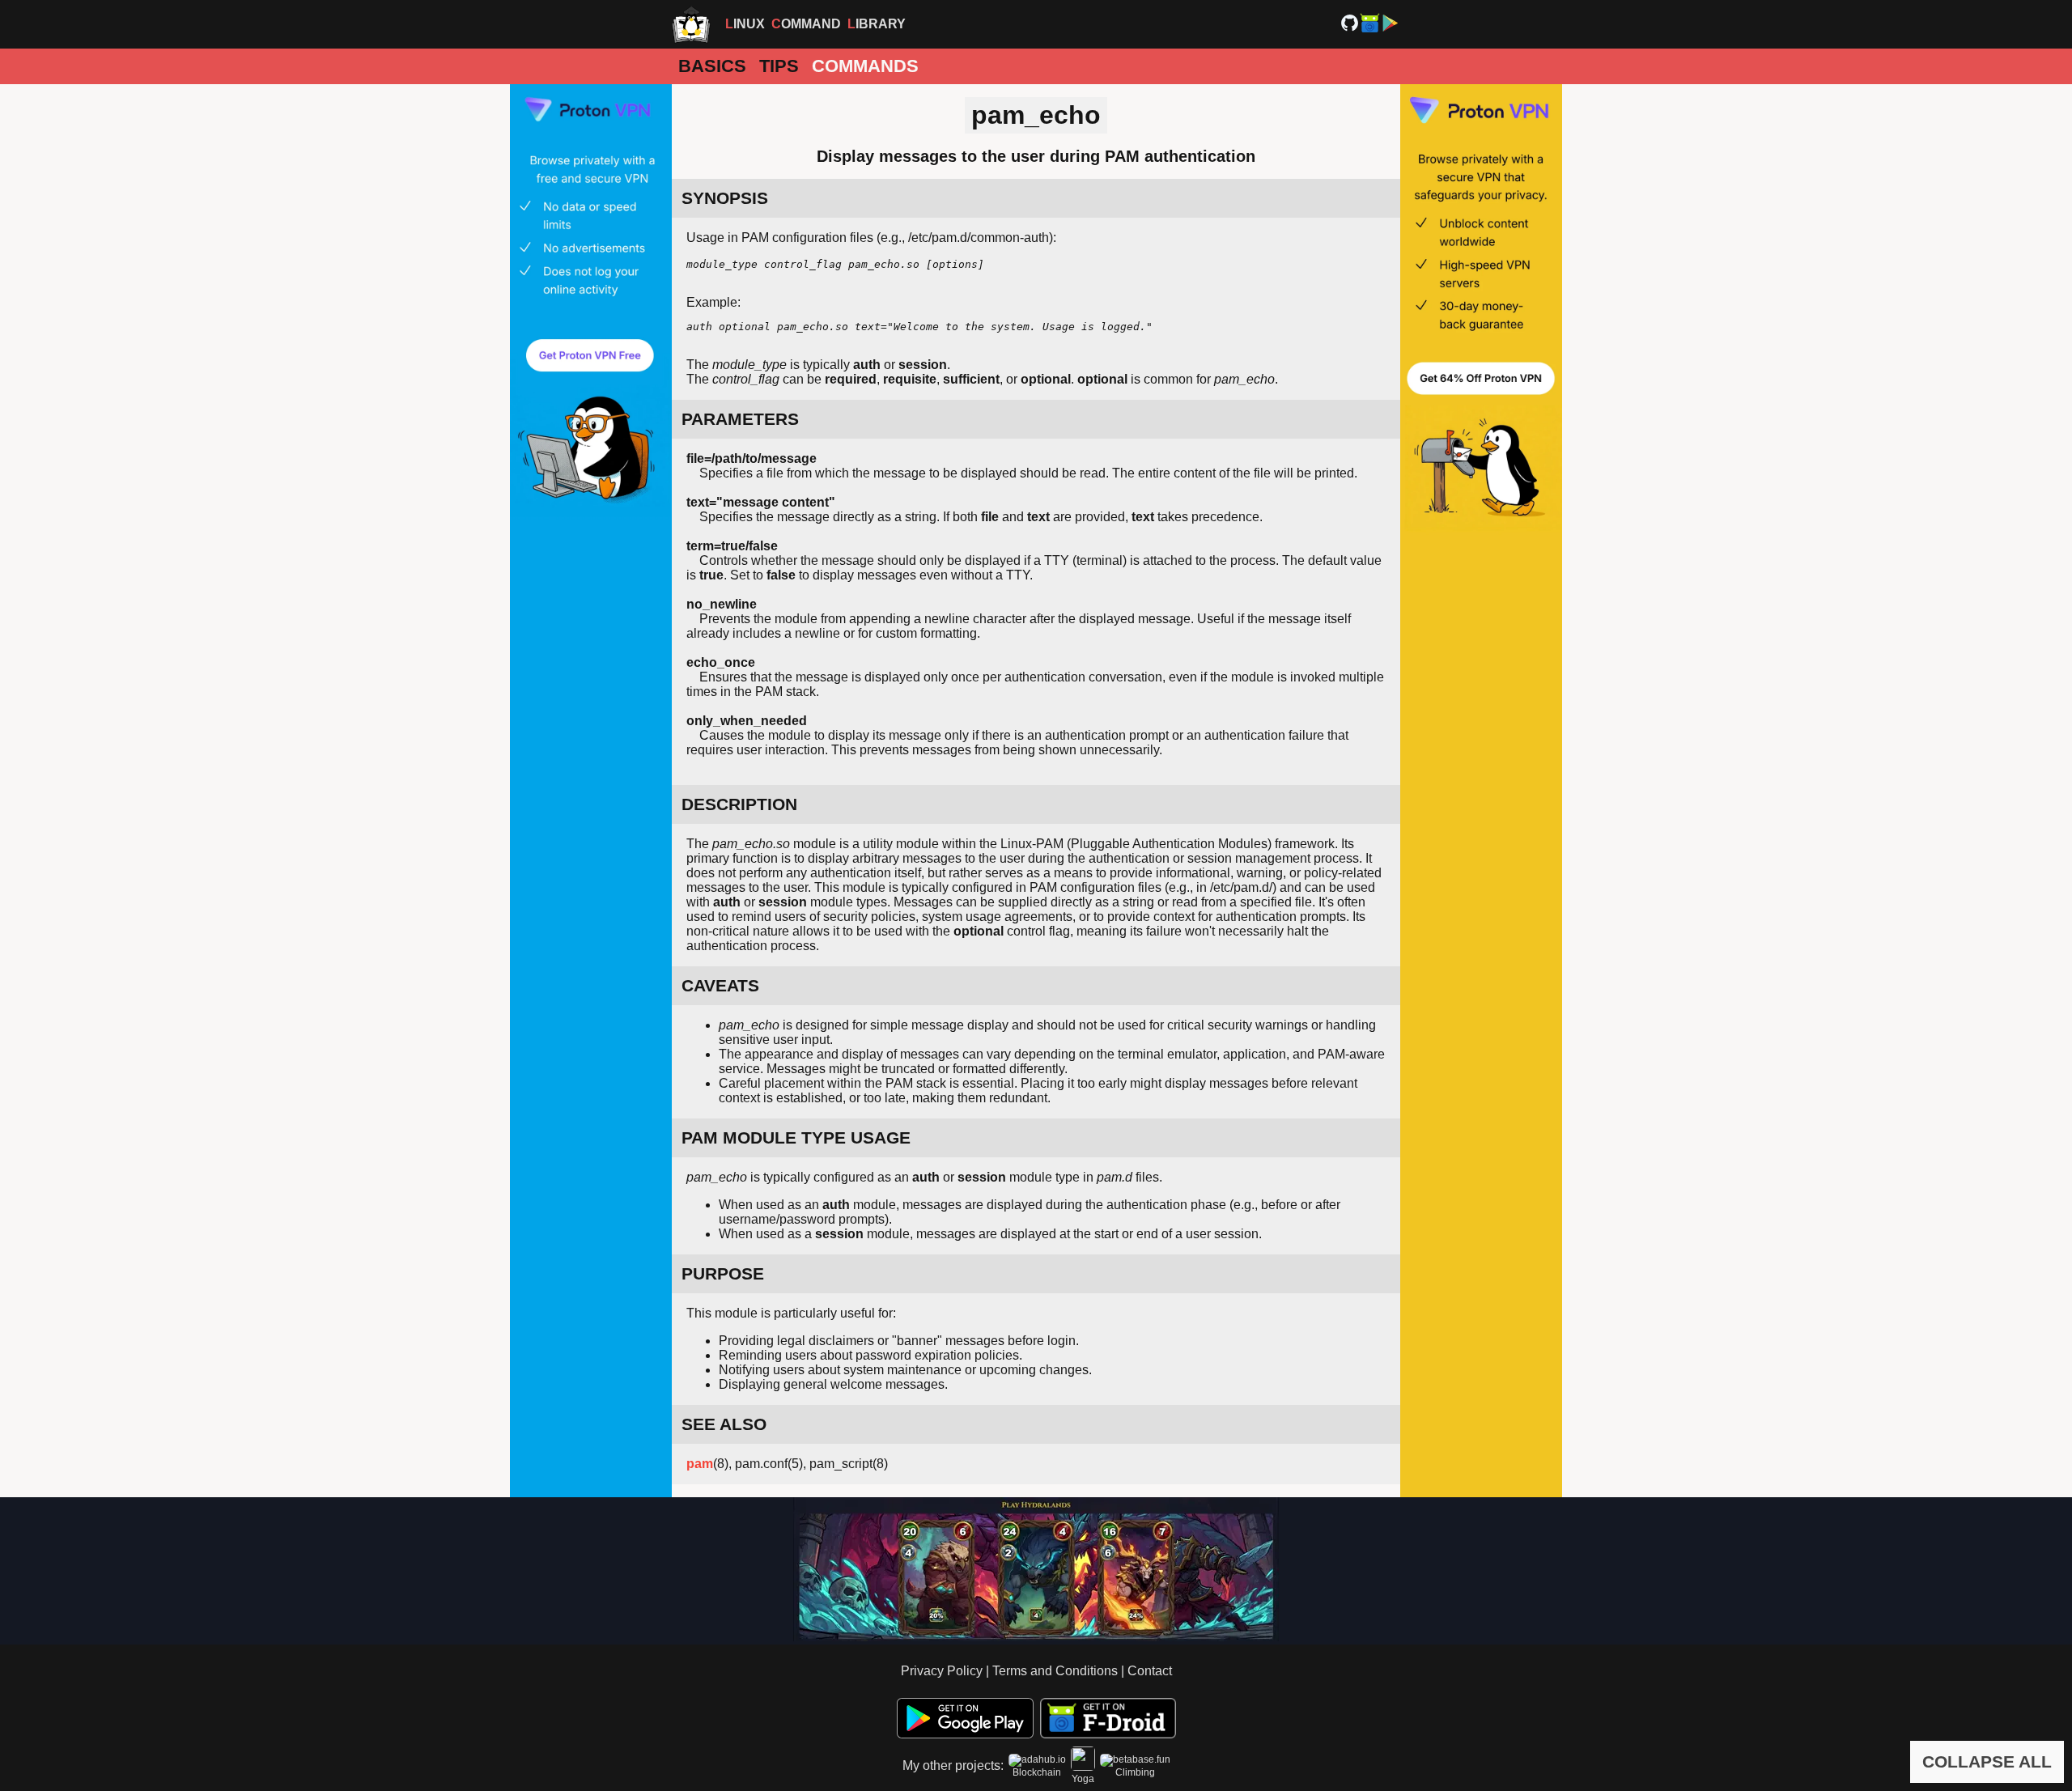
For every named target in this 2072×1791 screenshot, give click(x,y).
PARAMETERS (740, 419)
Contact (1150, 1671)
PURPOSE (723, 1273)
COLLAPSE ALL (1987, 1761)
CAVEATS (720, 985)
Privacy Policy (942, 1671)
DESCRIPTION (739, 804)
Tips (779, 66)
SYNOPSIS (725, 198)
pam (700, 1464)
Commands (865, 66)
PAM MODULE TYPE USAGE (796, 1137)
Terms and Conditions (1055, 1671)
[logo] (691, 24)
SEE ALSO (724, 1424)
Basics (712, 66)
